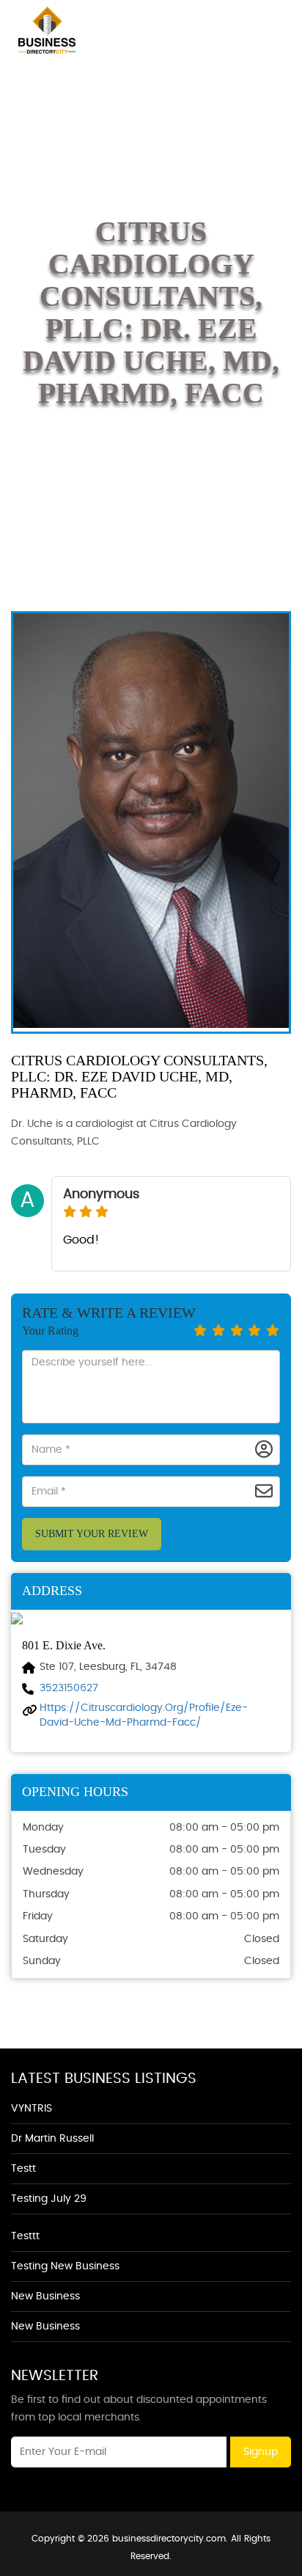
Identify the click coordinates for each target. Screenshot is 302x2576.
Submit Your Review (92, 1534)
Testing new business (65, 2266)
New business (45, 2296)
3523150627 (69, 1688)
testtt (25, 2236)
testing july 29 (49, 2199)
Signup (261, 2452)
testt (23, 2169)
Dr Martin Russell (52, 2139)
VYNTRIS (32, 2109)
